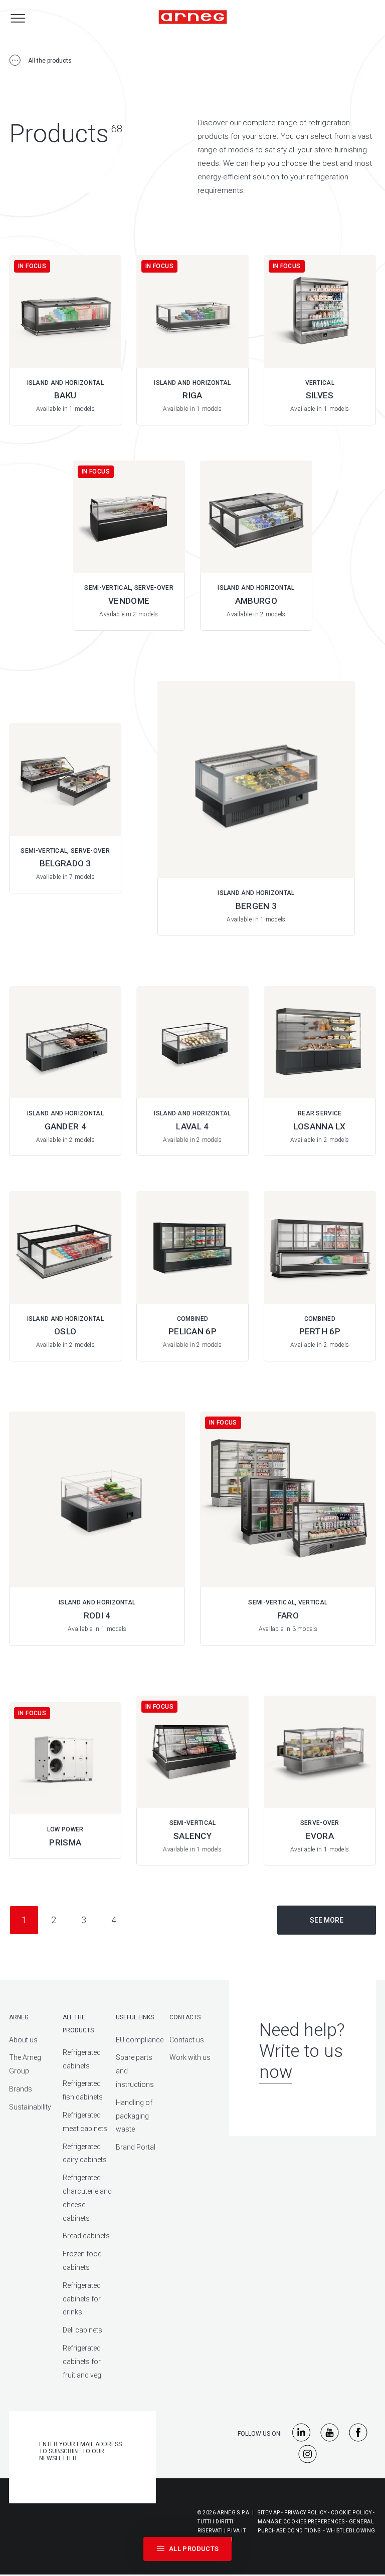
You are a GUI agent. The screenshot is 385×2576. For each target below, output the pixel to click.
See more (327, 1920)
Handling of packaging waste (134, 2116)
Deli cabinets (82, 2330)
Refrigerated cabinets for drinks (82, 2299)
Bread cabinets (86, 2236)
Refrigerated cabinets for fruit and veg (82, 2362)
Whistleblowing (351, 2531)
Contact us (187, 2040)
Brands (21, 2089)
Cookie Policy (351, 2513)
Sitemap (269, 2513)
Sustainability (30, 2107)
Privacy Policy (305, 2513)
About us (23, 2040)
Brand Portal (136, 2147)
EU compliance (140, 2040)
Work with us (190, 2057)
